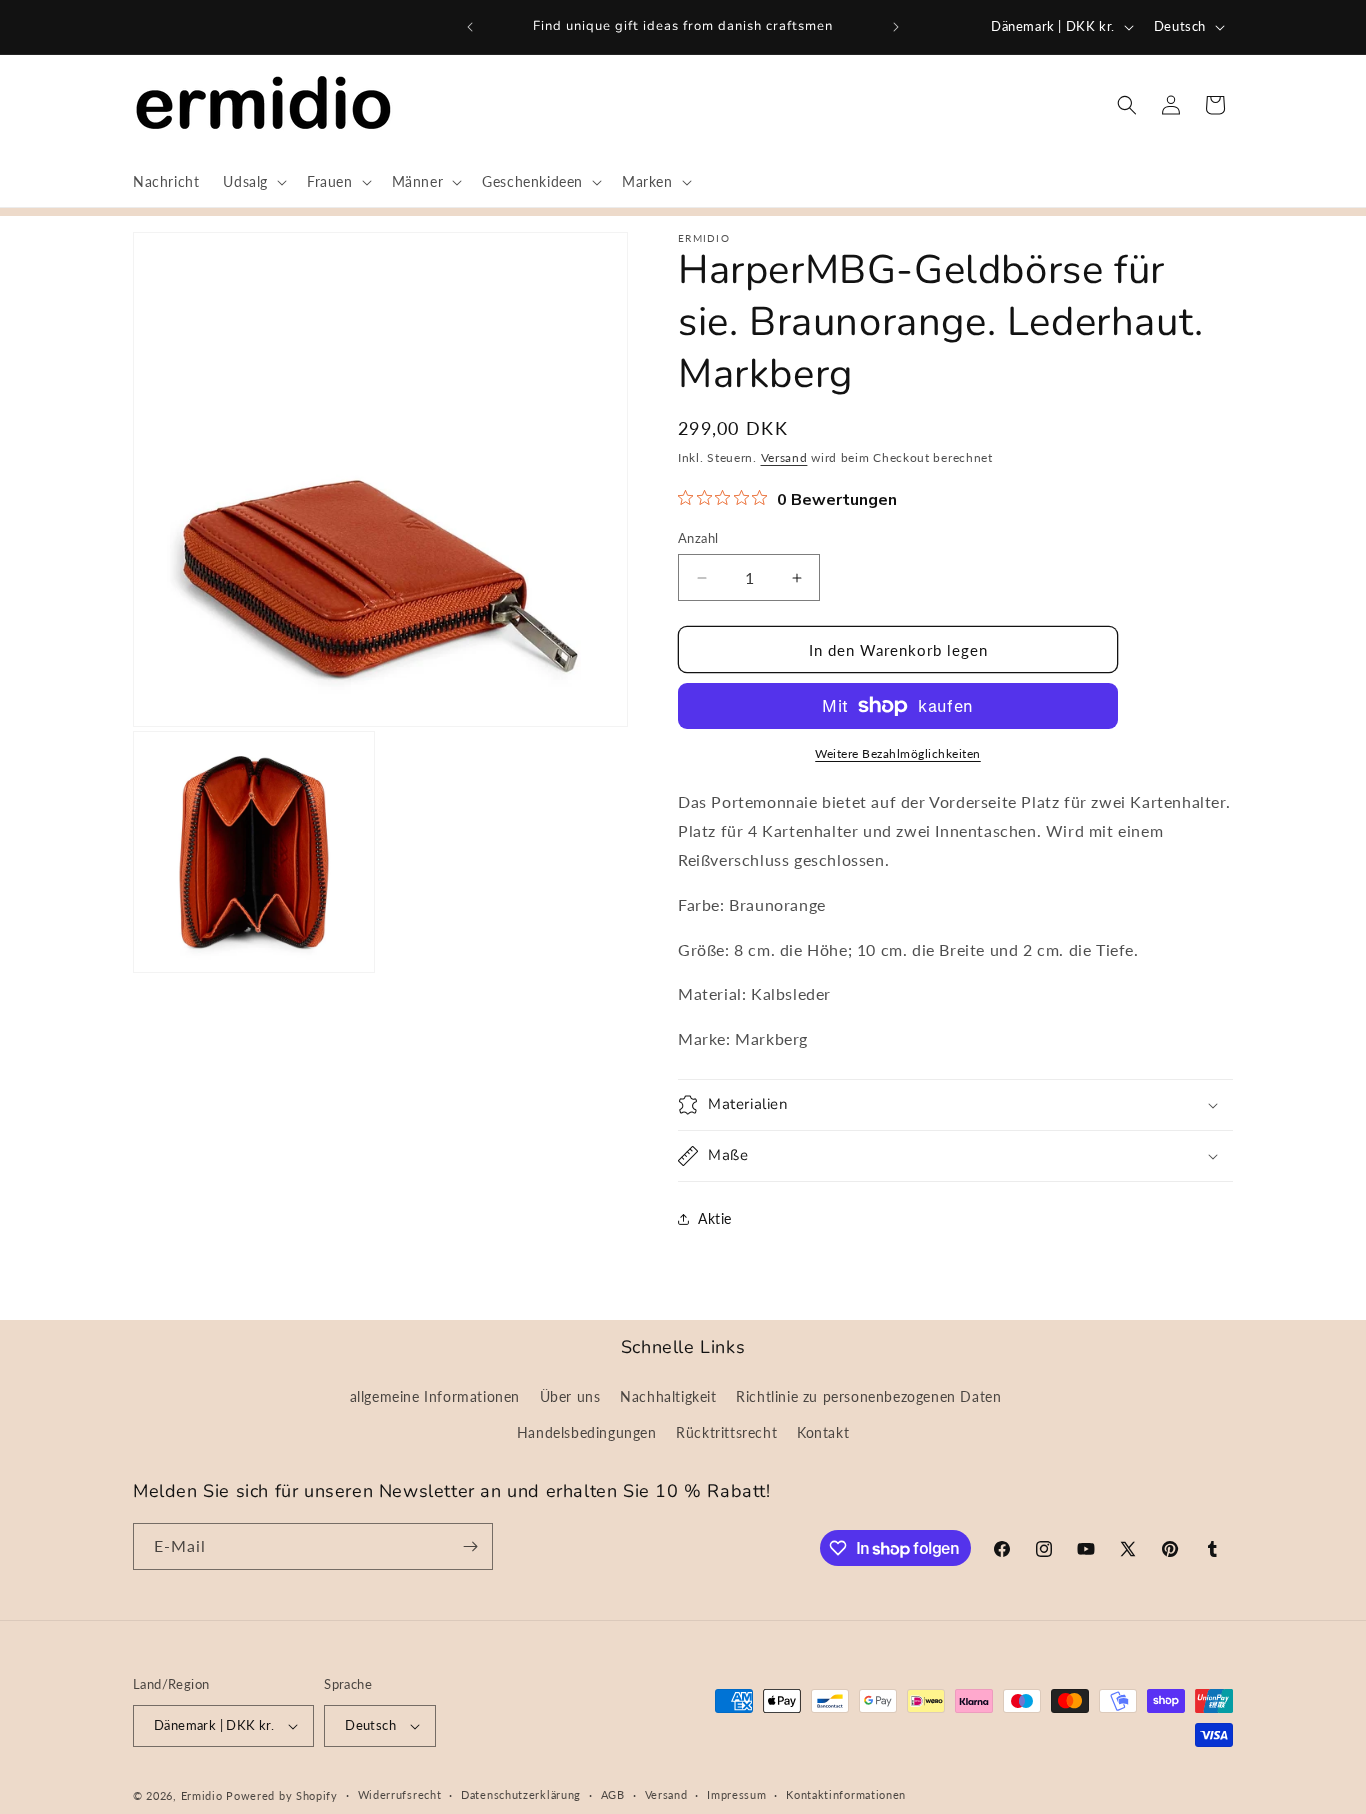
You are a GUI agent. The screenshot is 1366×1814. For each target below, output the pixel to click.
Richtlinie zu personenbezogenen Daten (868, 1396)
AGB (613, 1794)
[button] (253, 182)
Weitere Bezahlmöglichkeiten (898, 753)
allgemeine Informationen (435, 1396)
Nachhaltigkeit (668, 1396)
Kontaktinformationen (846, 1794)
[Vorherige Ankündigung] (470, 27)
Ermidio (202, 1795)
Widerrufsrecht (400, 1794)
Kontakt (823, 1432)
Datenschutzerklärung (521, 1794)
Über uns (570, 1396)
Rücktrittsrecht (726, 1432)
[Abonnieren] (470, 1546)
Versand (784, 457)
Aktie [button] (715, 1218)
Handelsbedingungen (587, 1432)
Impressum (736, 1794)
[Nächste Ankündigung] (896, 27)
